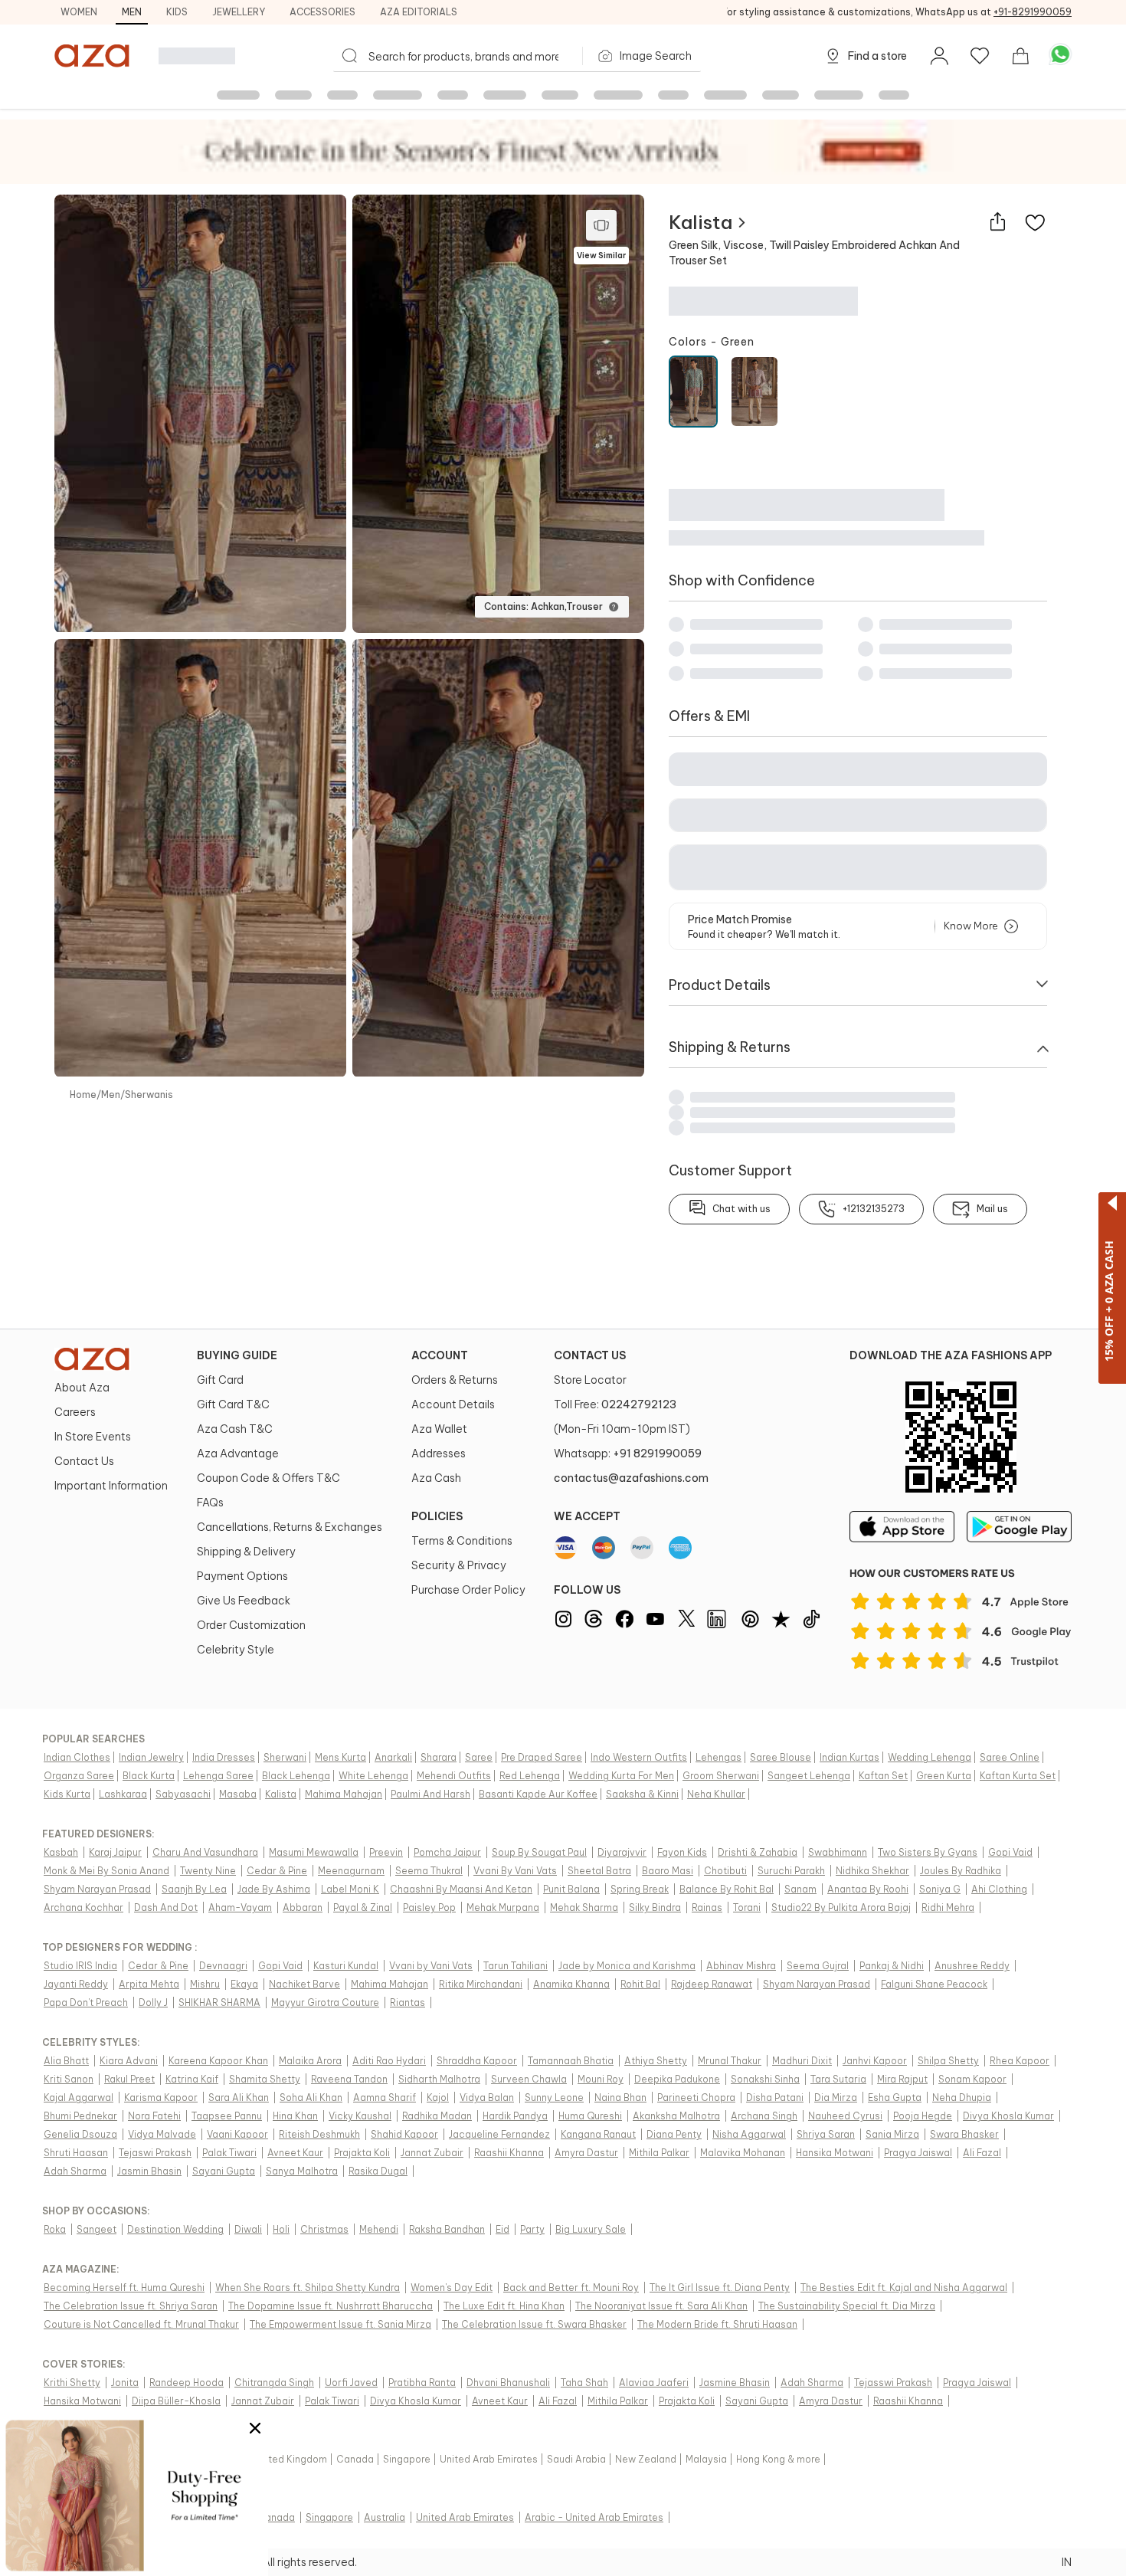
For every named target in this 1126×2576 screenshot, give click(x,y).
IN (1067, 2562)
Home (83, 1095)
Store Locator (590, 1380)
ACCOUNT (440, 1355)
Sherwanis (149, 1095)
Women (79, 12)
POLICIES (437, 1516)
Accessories (322, 12)
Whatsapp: (628, 1454)
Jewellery (239, 12)
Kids (177, 12)
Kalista (700, 222)
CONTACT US (590, 1355)
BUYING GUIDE (237, 1355)
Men (132, 12)
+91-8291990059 (1033, 12)
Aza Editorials (419, 12)
